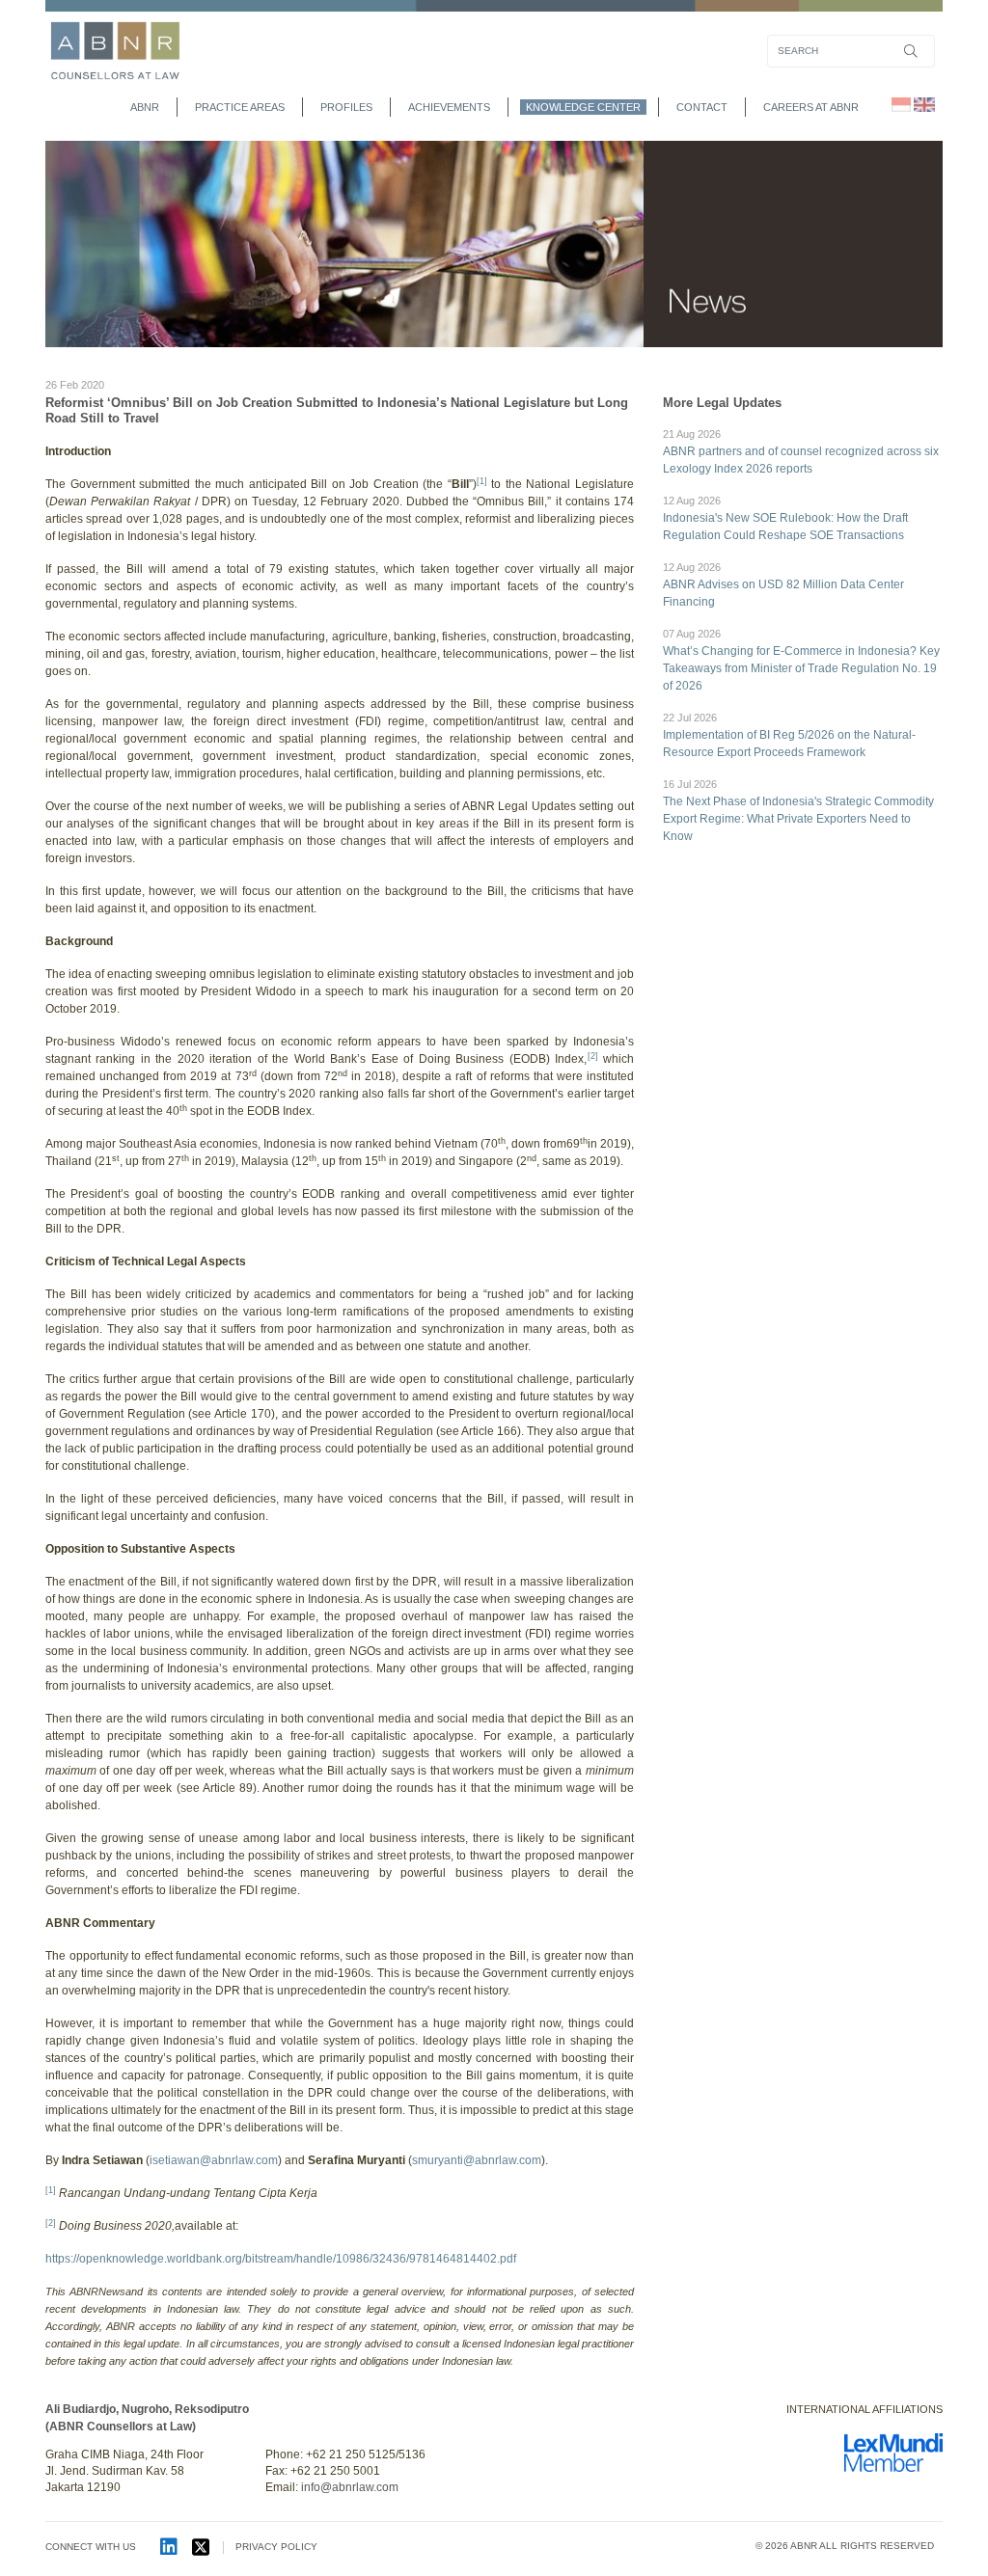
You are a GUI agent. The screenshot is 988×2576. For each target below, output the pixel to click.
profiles (346, 107)
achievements (449, 107)
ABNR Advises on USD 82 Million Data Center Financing (783, 585)
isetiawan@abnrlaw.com (214, 2160)
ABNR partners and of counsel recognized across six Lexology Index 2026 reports (801, 452)
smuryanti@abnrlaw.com (477, 2160)
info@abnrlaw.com (350, 2487)
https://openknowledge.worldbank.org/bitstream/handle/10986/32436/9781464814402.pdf (281, 2259)
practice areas (240, 107)
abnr (145, 107)
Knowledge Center (583, 107)
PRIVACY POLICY (276, 2547)
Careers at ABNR (811, 107)
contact (702, 107)
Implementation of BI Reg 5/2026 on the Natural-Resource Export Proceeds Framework (789, 735)
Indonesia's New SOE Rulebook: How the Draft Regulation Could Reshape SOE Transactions (785, 518)
